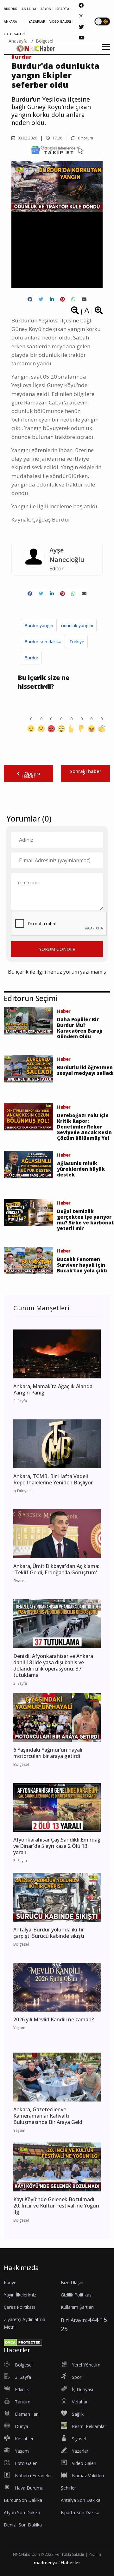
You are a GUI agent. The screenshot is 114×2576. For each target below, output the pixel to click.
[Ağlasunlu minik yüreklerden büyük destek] (28, 1164)
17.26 (57, 138)
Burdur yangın (39, 625)
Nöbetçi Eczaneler (33, 2476)
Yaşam (22, 2451)
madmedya (45, 2563)
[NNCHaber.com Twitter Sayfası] (81, 27)
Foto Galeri (26, 2463)
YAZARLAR (37, 21)
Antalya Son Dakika (81, 2500)
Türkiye (77, 642)
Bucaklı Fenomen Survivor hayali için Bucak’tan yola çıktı (82, 1265)
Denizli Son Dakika (23, 2525)
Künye (10, 2282)
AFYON (46, 9)
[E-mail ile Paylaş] (84, 299)
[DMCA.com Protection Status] (23, 2342)
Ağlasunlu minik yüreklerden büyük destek (81, 1169)
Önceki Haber (31, 775)
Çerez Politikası (19, 2307)
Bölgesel (45, 41)
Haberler (70, 2563)
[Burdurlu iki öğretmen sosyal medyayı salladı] (28, 1068)
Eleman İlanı (27, 2414)
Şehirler (68, 2488)
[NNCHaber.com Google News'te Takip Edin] (57, 150)
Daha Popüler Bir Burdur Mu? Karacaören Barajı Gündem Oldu (80, 1028)
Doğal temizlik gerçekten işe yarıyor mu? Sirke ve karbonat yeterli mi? (85, 1220)
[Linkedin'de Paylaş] (52, 299)
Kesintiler (24, 2439)
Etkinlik (22, 2389)
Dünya (22, 2426)
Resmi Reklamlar (89, 2426)
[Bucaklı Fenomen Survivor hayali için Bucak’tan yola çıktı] (28, 1260)
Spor (77, 2377)
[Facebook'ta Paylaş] (30, 299)
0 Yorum (85, 138)
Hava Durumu (29, 2488)
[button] (104, 51)
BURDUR (11, 9)
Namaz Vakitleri (88, 2476)
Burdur (31, 658)
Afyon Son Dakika (22, 2512)
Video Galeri (84, 2463)
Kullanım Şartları (77, 2307)
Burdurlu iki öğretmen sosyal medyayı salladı (85, 1070)
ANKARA (10, 21)
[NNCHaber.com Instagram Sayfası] (81, 16)
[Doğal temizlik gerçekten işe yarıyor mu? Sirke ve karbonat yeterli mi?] (28, 1212)
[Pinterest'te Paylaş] (63, 299)
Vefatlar (80, 2402)
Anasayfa (18, 41)
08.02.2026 (27, 138)
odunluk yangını (77, 625)
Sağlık (78, 2414)
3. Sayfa (23, 2377)
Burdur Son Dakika (23, 2500)
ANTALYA (29, 9)
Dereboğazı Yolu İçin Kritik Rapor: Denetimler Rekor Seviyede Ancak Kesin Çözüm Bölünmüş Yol (84, 1127)
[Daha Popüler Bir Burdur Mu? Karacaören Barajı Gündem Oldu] (28, 1020)
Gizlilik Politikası (77, 2295)
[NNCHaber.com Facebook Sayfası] (81, 5)
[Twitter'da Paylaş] (41, 299)
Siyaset (79, 2439)
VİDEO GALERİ (60, 21)
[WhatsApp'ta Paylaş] (73, 299)
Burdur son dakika (43, 642)
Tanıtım (23, 2402)
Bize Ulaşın (72, 2282)
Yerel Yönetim (86, 2365)
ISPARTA (62, 9)
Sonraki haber (85, 771)
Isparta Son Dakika (80, 2512)
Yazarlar (80, 2451)
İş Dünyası (82, 2389)
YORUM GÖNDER (57, 949)
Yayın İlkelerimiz (20, 2295)
